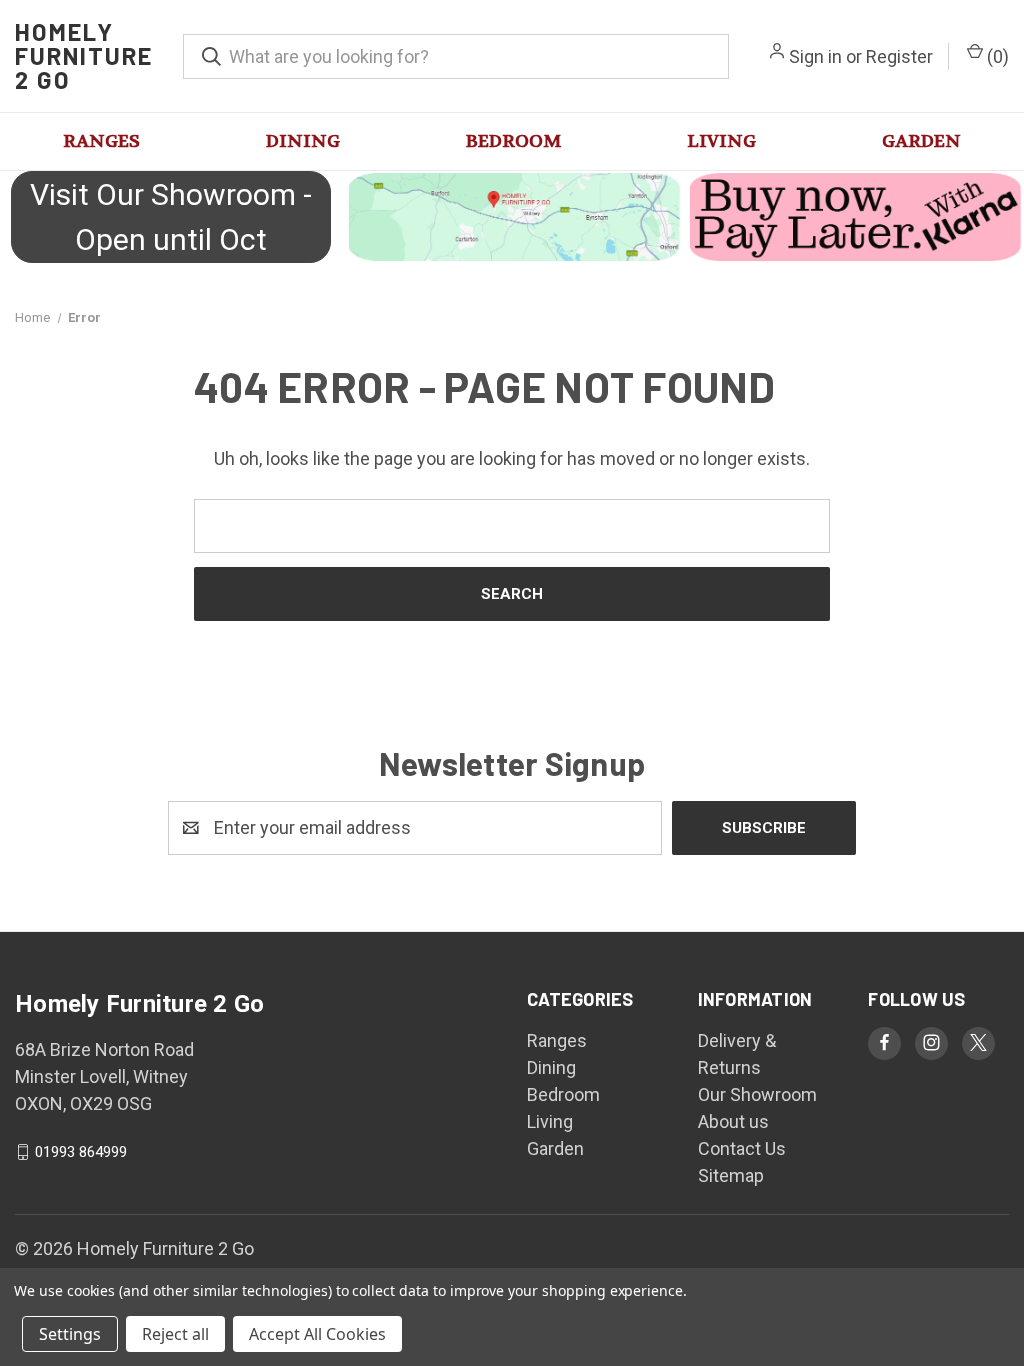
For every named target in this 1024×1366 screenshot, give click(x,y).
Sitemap (731, 1175)
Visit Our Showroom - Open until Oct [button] (171, 217)
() (996, 56)
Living (721, 141)
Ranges (101, 141)
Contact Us (742, 1148)
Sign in (815, 56)
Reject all (175, 1334)
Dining (303, 141)
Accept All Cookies (317, 1334)
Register (899, 56)
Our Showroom (757, 1094)
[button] (511, 217)
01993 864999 (81, 1152)
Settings (70, 1334)
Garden (921, 141)
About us (733, 1121)
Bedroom (513, 141)
